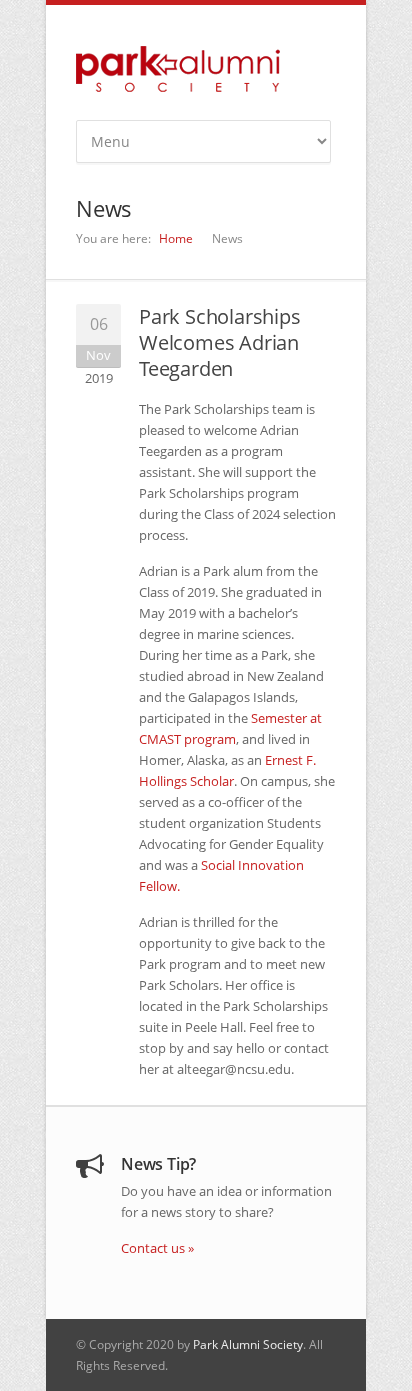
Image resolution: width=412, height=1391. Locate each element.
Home (176, 238)
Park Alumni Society (248, 1344)
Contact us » (157, 1248)
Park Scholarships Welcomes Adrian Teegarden (220, 342)
